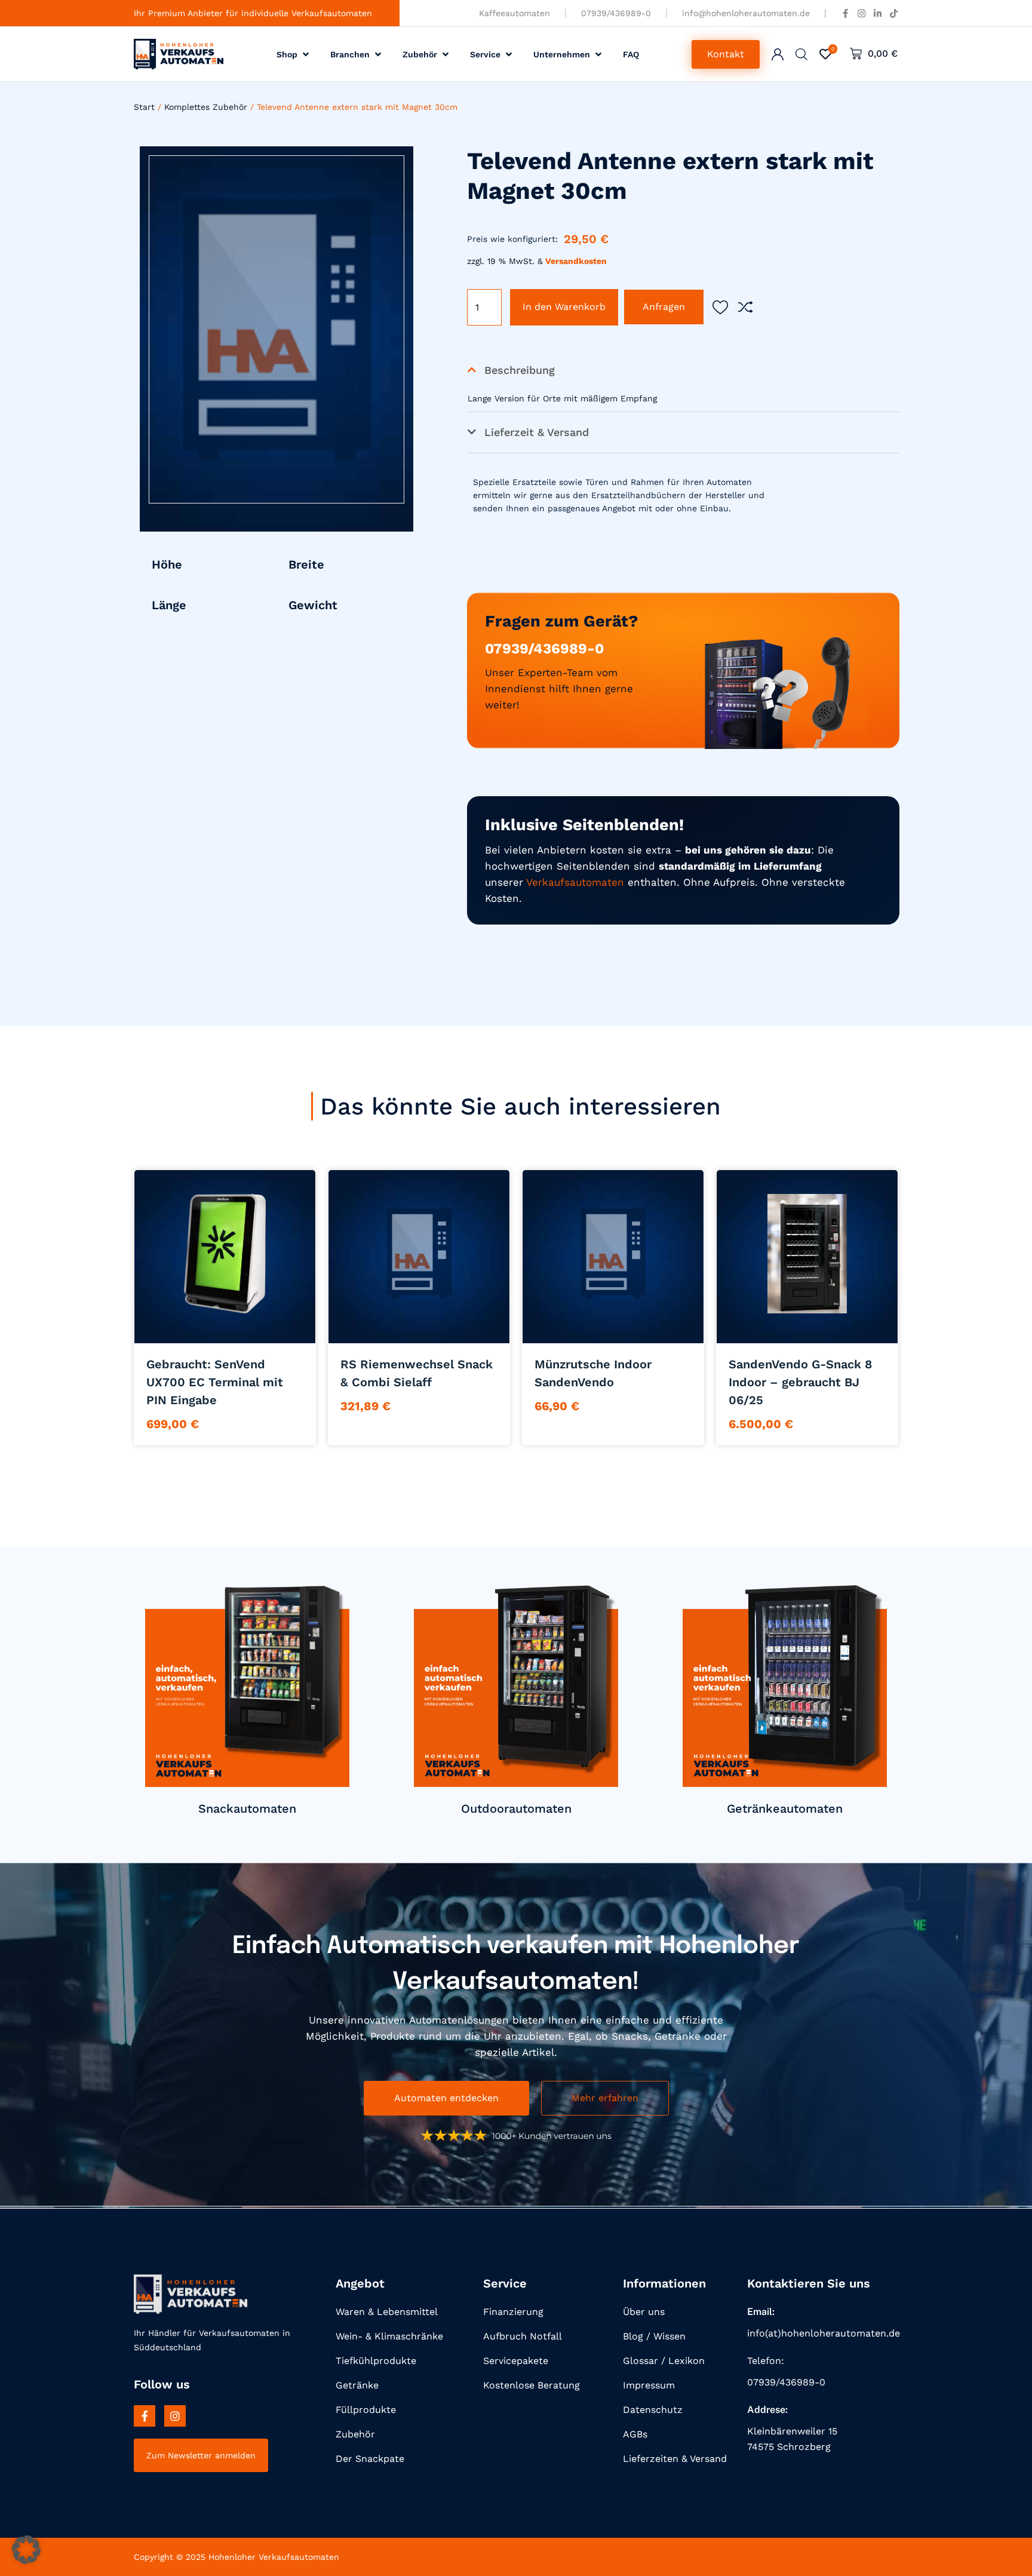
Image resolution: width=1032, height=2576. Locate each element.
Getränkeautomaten (785, 1809)
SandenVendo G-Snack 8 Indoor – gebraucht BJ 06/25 (800, 1382)
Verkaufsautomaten (575, 882)
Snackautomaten (247, 1809)
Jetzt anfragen (225, 1328)
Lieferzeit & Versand (537, 432)
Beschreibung (520, 370)
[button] (294, 54)
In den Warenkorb (564, 307)
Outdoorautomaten (516, 1809)
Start (144, 107)
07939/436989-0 (544, 649)
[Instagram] (175, 2416)
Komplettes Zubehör (206, 107)
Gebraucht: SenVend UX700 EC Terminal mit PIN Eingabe (215, 1382)
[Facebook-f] (145, 2416)
